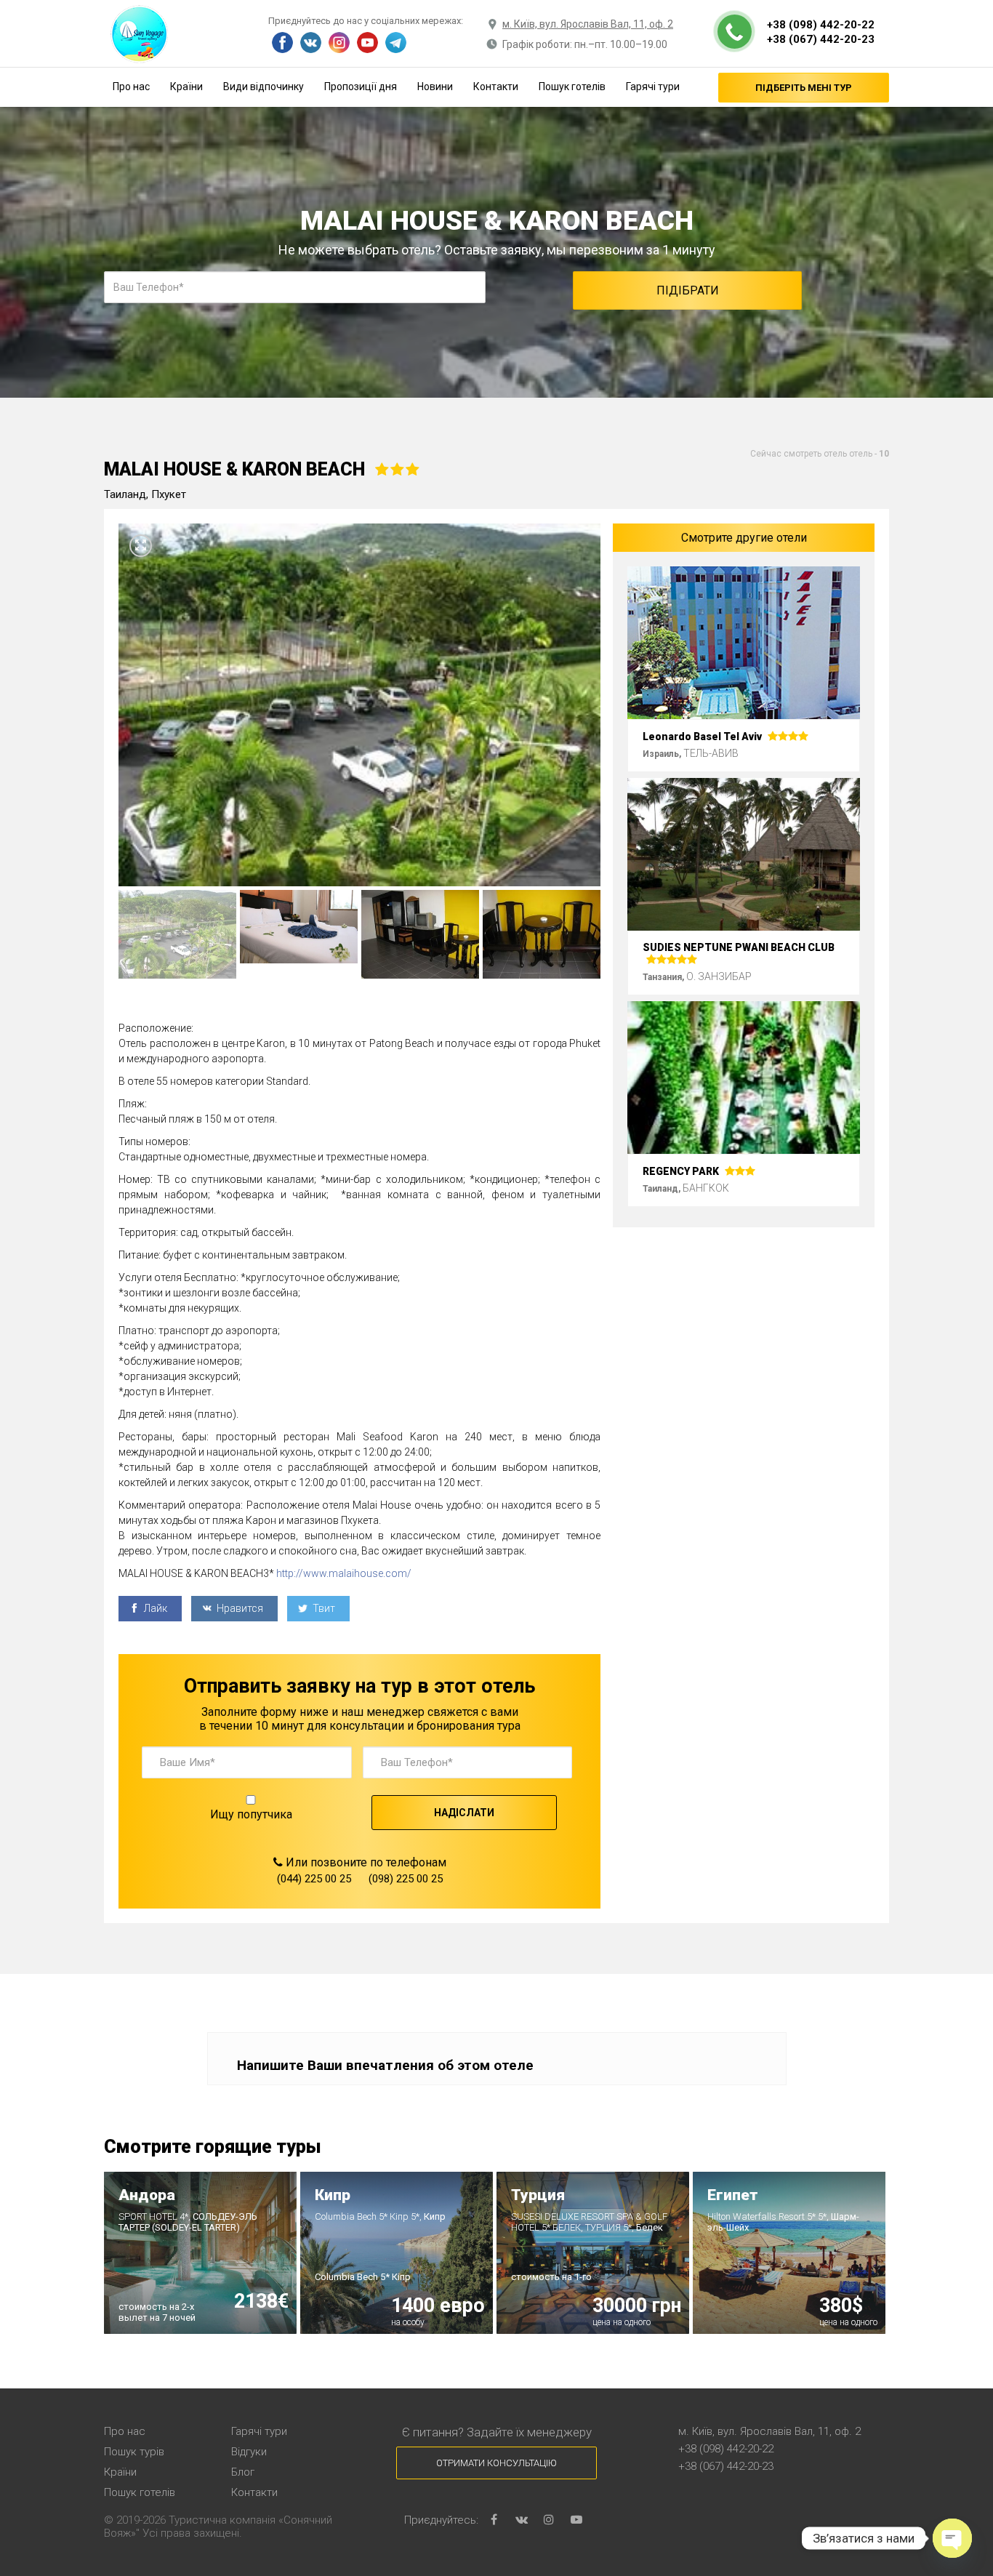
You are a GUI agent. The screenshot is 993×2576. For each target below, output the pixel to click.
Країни (186, 87)
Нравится (239, 1608)
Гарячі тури (653, 87)
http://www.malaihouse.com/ (344, 1573)
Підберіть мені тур (804, 88)
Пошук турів (134, 2452)
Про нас (131, 87)
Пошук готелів (572, 87)
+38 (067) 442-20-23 (821, 39)
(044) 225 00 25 (314, 1879)
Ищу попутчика (251, 1814)
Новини (435, 87)
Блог (243, 2472)
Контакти (496, 87)
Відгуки (249, 2452)
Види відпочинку (264, 87)
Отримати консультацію (496, 2463)
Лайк (154, 1608)
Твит (323, 1608)
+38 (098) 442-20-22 (821, 25)
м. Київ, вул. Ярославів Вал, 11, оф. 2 (588, 24)
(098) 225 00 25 (406, 1879)
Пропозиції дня (361, 87)
